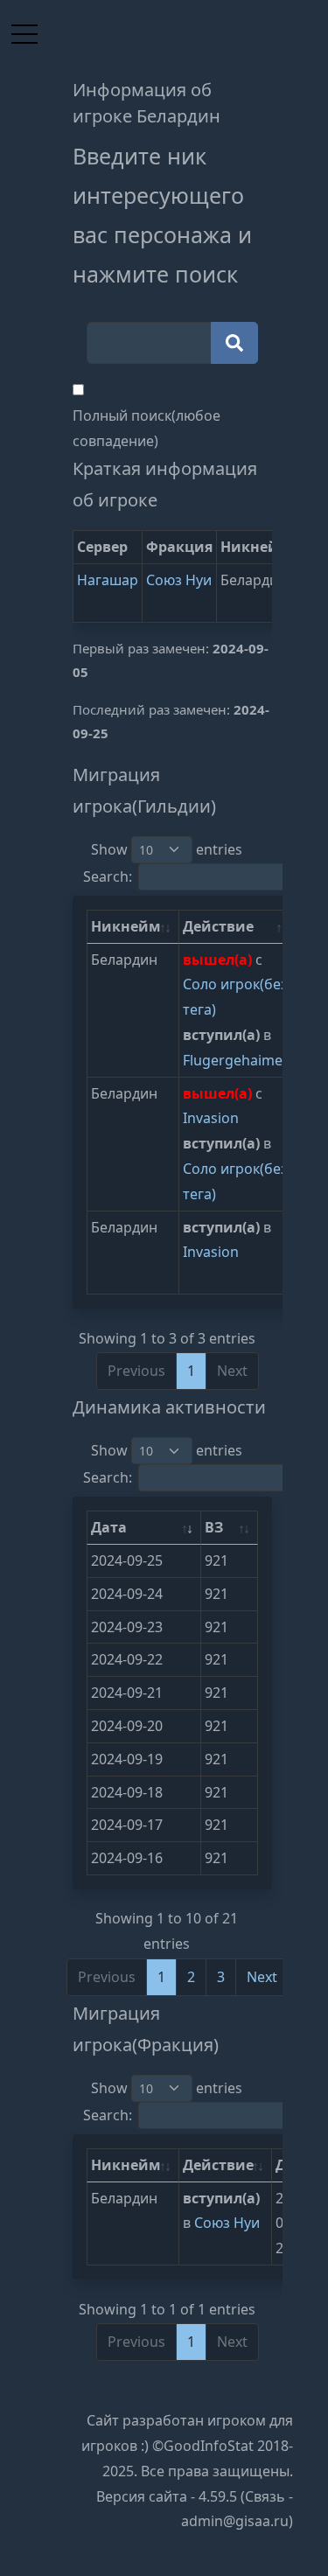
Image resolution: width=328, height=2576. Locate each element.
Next (262, 1977)
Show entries (167, 849)
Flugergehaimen (237, 1060)
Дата (109, 1527)
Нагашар (108, 580)
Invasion (211, 1118)
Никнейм (126, 926)
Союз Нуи (179, 580)
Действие (218, 926)
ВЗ (214, 1527)
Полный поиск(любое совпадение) (147, 428)
